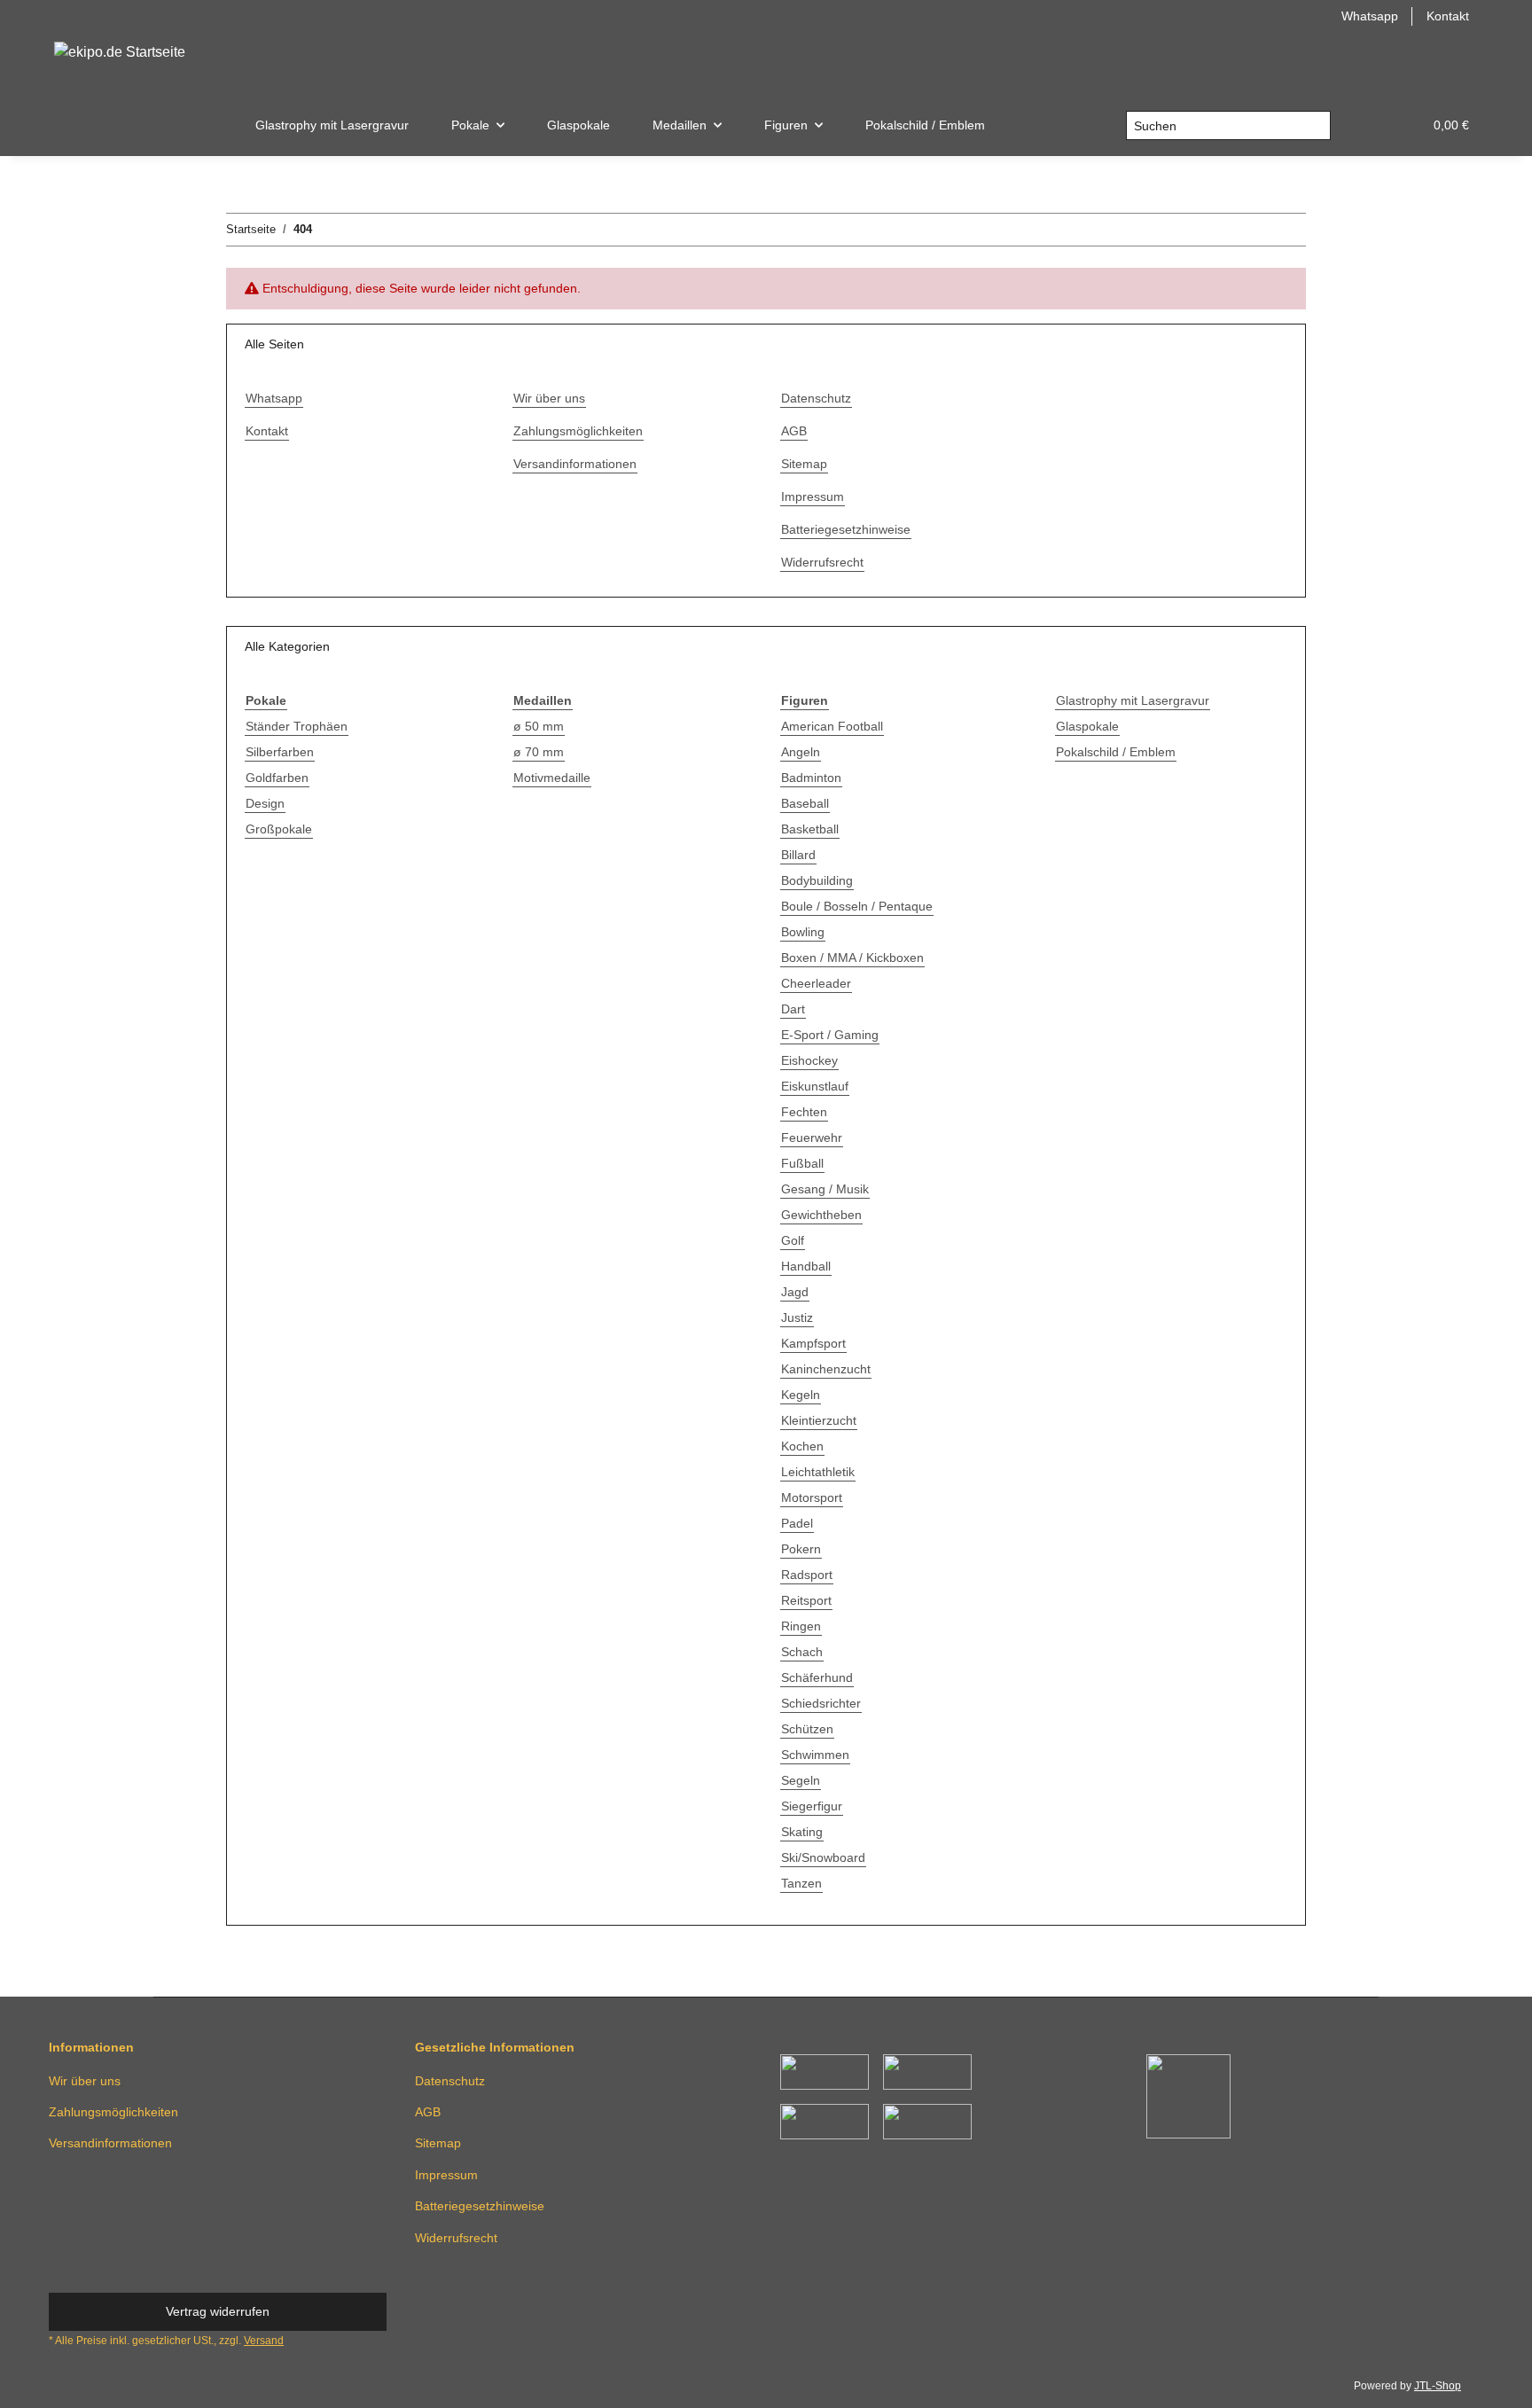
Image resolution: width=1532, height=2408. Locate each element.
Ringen (801, 1626)
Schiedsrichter (821, 1703)
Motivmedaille (552, 778)
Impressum (813, 496)
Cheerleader (816, 983)
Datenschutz (816, 398)
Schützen (807, 1729)
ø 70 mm (539, 752)
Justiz (797, 1317)
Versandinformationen (575, 464)
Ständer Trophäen (297, 726)
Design (265, 803)
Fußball (802, 1163)
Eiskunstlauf (815, 1086)
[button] (1366, 125)
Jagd (795, 1292)
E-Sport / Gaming (830, 1035)
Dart (793, 1009)
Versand (264, 2341)
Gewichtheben (821, 1215)
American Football (832, 726)
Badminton (811, 778)
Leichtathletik (818, 1472)
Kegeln (801, 1395)
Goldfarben (277, 778)
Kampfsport (813, 1343)
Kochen (802, 1446)
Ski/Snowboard (823, 1857)
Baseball (805, 803)
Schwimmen (815, 1755)
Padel (797, 1523)
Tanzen (801, 1883)
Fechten (804, 1112)
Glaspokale (1087, 726)
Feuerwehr (812, 1138)
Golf (793, 1240)
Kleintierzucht (819, 1420)
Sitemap (804, 464)
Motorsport (812, 1497)
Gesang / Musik (825, 1189)
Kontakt (1448, 16)
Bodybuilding (817, 880)
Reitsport (806, 1600)
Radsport (807, 1575)
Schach (802, 1652)
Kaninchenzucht (826, 1369)
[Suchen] (1316, 126)
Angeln (801, 752)
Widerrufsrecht (822, 562)
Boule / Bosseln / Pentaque (857, 906)
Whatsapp (1370, 16)
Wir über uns (549, 398)
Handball (806, 1266)
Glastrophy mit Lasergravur (1133, 700)
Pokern (801, 1549)
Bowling (803, 932)
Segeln (801, 1780)
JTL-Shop (1438, 2386)
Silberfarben (280, 752)
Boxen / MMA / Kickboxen (852, 958)
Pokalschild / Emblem (1116, 752)
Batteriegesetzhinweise (846, 529)
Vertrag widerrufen (218, 2311)
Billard (798, 855)
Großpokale (279, 829)
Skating (802, 1832)
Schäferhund (817, 1677)
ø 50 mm (539, 726)
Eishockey (809, 1060)
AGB (794, 431)
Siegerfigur (812, 1806)
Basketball (810, 829)
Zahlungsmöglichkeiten (578, 431)
